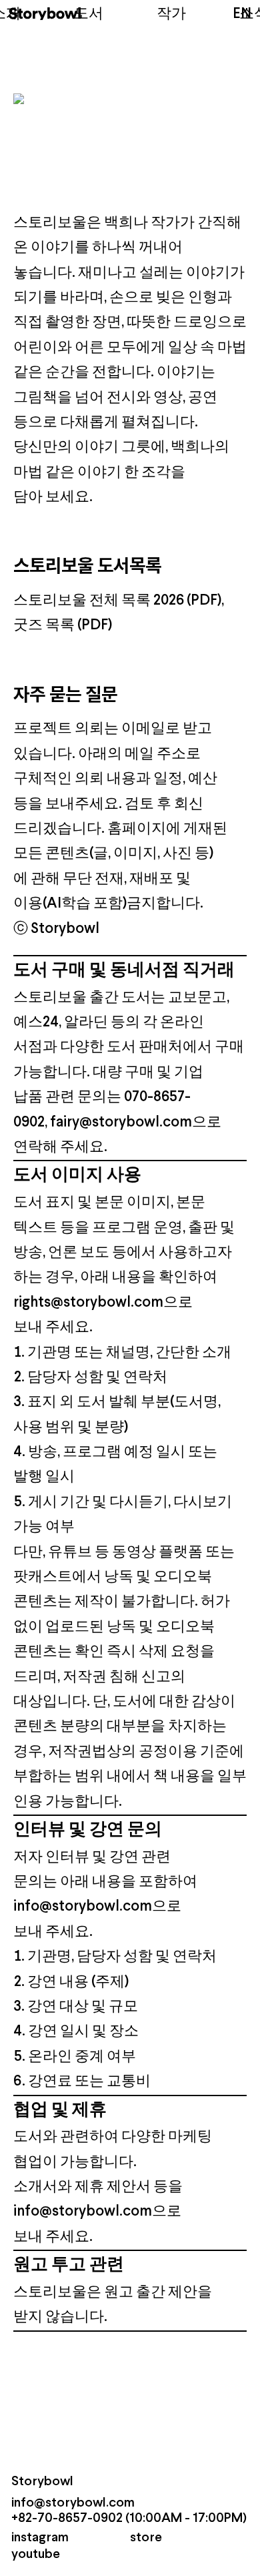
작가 (171, 14)
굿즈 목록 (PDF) (63, 626)
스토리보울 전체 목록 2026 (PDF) (117, 601)
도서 (89, 14)
